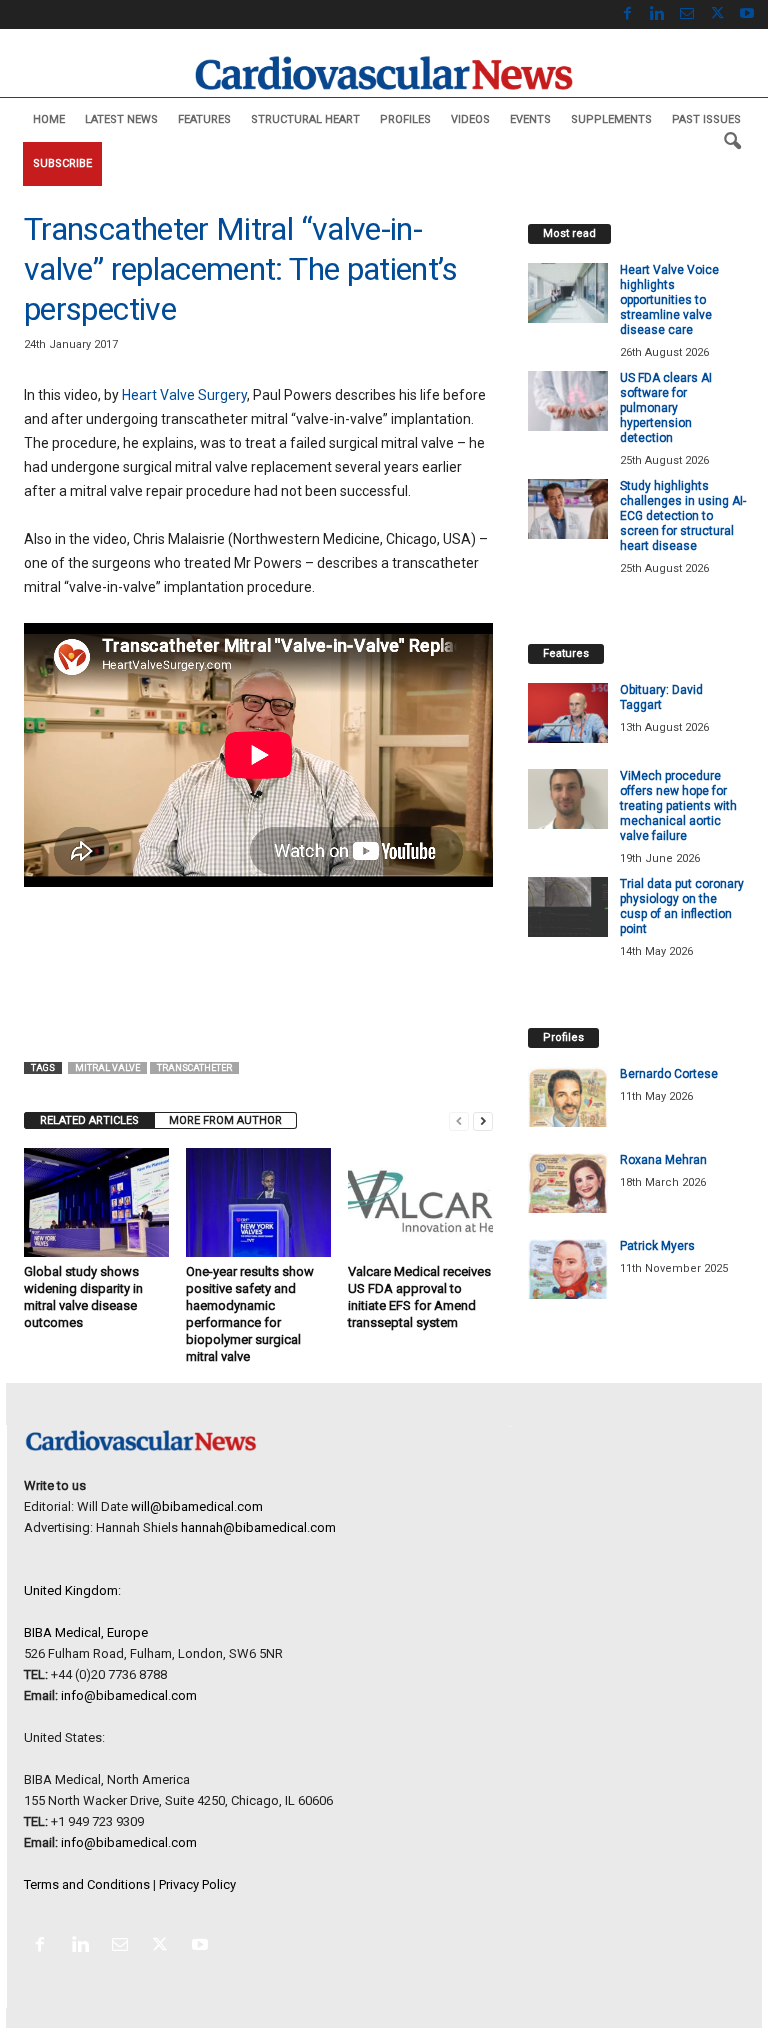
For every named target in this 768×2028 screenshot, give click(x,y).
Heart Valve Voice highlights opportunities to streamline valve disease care (669, 300)
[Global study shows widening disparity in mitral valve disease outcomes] (96, 1202)
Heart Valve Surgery (184, 395)
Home (49, 119)
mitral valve (107, 1068)
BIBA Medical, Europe (86, 1632)
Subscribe (62, 163)
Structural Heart (305, 119)
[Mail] (687, 14)
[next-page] (483, 1120)
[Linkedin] (657, 14)
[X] (717, 14)
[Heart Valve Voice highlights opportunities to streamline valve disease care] (568, 293)
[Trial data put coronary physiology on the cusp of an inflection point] (568, 907)
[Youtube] (747, 14)
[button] (732, 142)
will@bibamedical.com (197, 1506)
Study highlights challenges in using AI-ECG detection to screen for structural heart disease (683, 516)
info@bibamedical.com (129, 1695)
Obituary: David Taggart (661, 697)
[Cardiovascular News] (384, 73)
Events (530, 119)
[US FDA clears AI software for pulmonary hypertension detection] (568, 401)
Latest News (121, 119)
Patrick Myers (657, 1246)
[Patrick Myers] (568, 1269)
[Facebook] (627, 14)
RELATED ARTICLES (89, 1120)
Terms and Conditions (87, 1884)
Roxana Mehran (663, 1160)
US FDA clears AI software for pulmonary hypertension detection (666, 408)
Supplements (611, 119)
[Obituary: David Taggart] (568, 713)
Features (204, 119)
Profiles (405, 119)
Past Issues (706, 119)
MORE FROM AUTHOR (225, 1120)
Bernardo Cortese (669, 1074)
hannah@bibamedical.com (258, 1527)
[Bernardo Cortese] (568, 1097)
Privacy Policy (197, 1884)
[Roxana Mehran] (568, 1183)
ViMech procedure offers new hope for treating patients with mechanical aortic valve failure (678, 806)
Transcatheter (194, 1068)
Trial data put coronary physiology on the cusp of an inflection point (682, 906)
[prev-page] (459, 1120)
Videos (470, 119)
